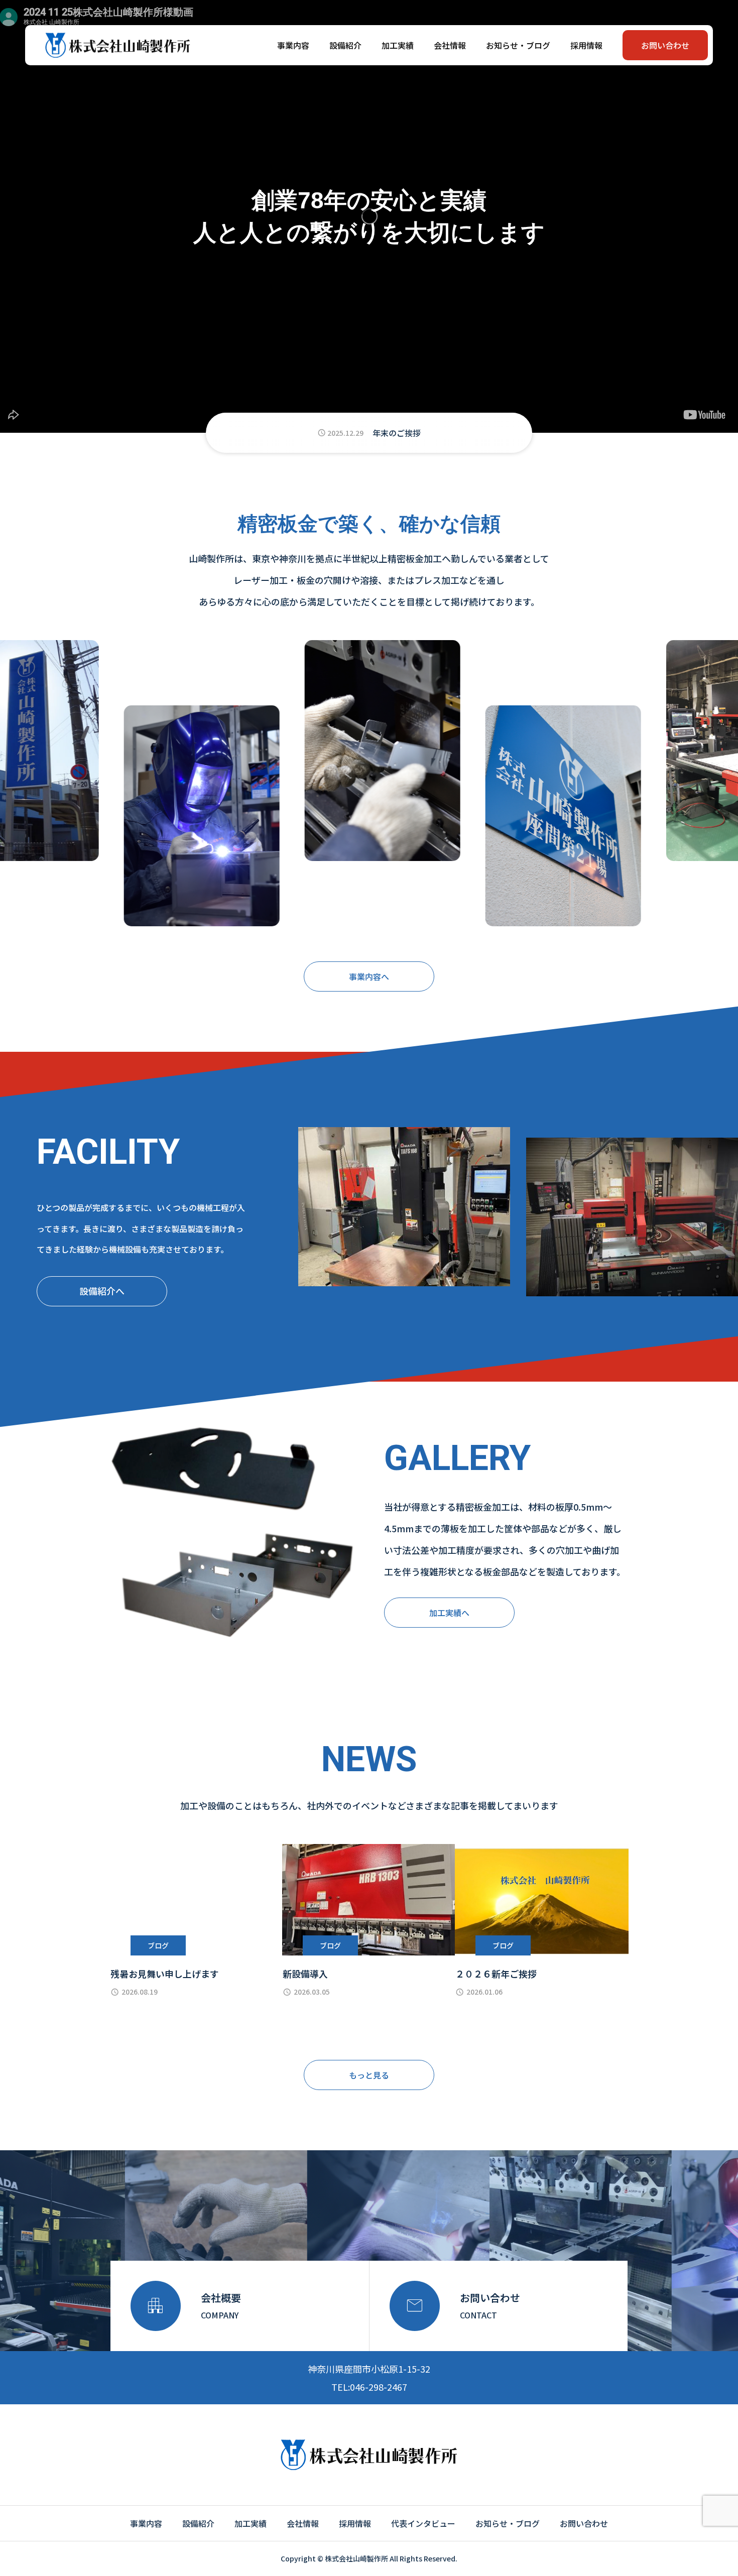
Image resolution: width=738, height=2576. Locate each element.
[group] (369, 433)
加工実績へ (449, 1613)
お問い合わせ (665, 45)
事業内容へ (369, 976)
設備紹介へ (102, 1291)
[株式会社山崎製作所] (118, 45)
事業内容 (293, 45)
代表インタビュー (423, 2523)
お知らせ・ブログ (518, 45)
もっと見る (369, 2075)
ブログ (158, 1945)
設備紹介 (345, 45)
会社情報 (450, 45)
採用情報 (586, 45)
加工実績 (398, 45)
